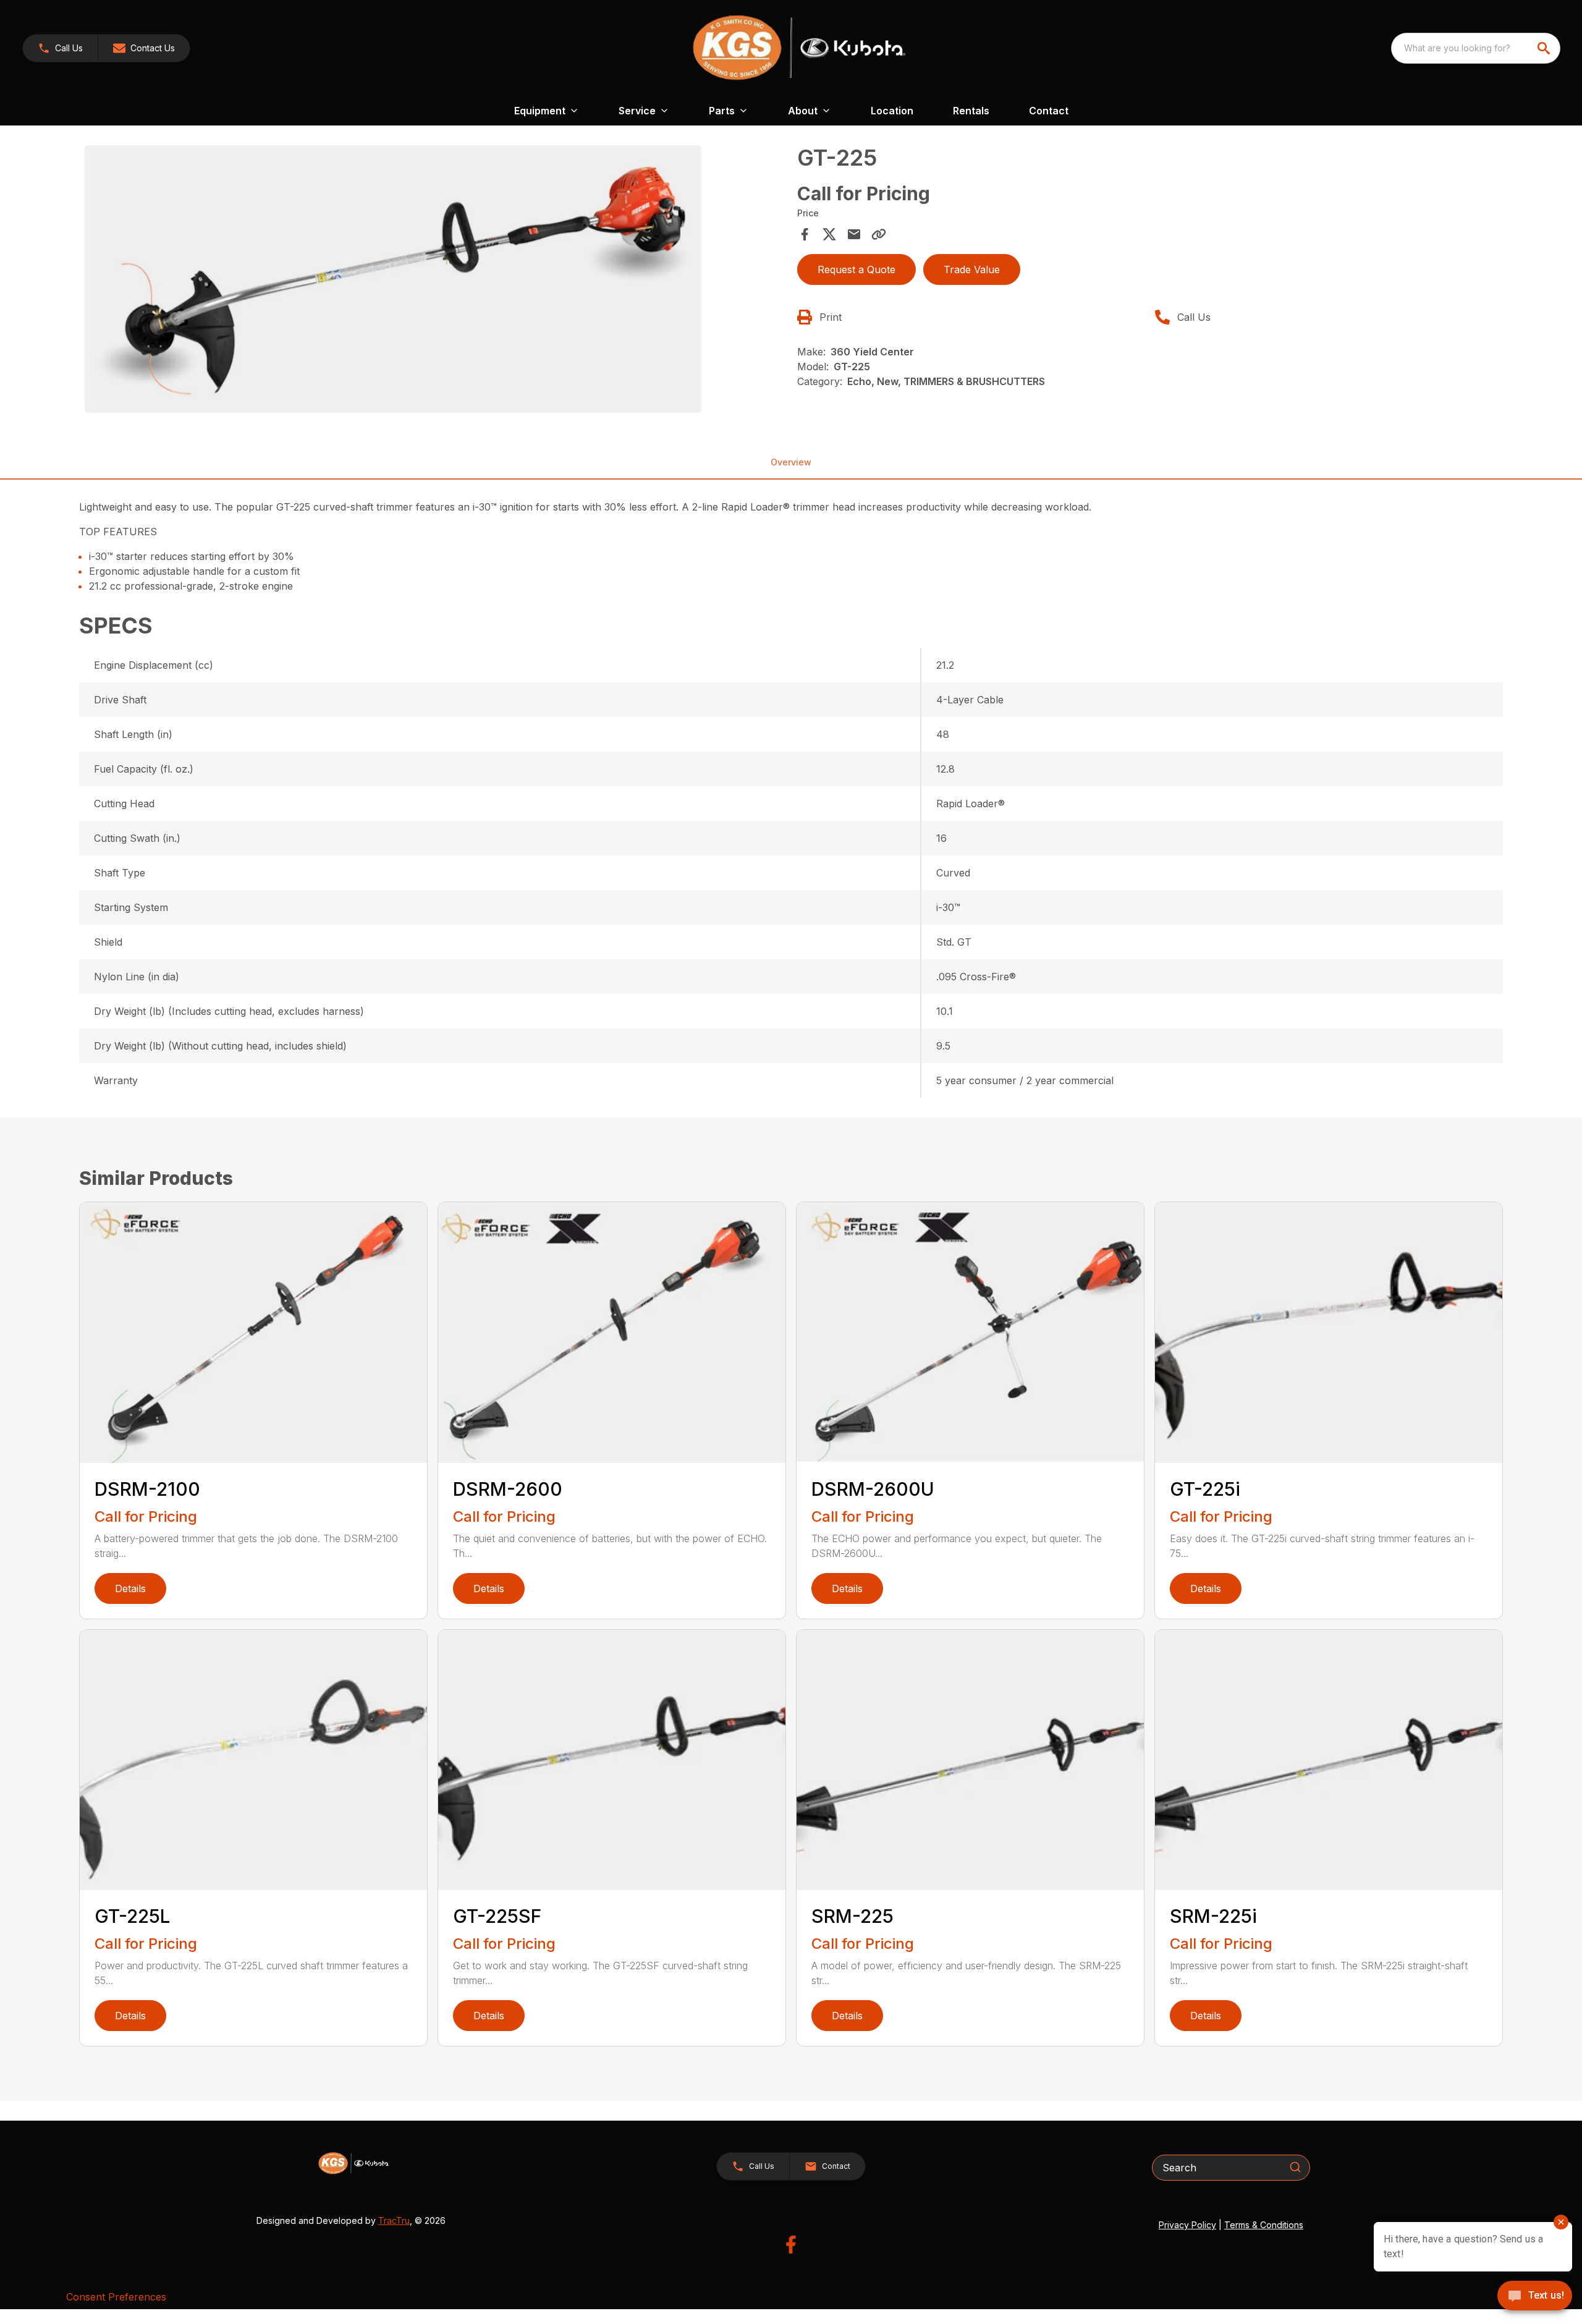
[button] (60, 48)
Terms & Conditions (1264, 2225)
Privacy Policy (1187, 2225)
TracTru (394, 2220)
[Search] (1295, 2167)
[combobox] (1476, 48)
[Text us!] (1535, 2297)
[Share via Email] (854, 234)
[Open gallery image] (393, 279)
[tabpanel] (434, 281)
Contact (1049, 111)
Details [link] (130, 1588)
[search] (1545, 48)
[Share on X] (829, 234)
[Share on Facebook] (805, 234)
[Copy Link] (879, 234)
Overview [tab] (791, 462)
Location (892, 111)
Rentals (971, 111)
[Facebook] (791, 2245)
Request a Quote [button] (857, 269)
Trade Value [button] (972, 269)
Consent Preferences (116, 2297)
